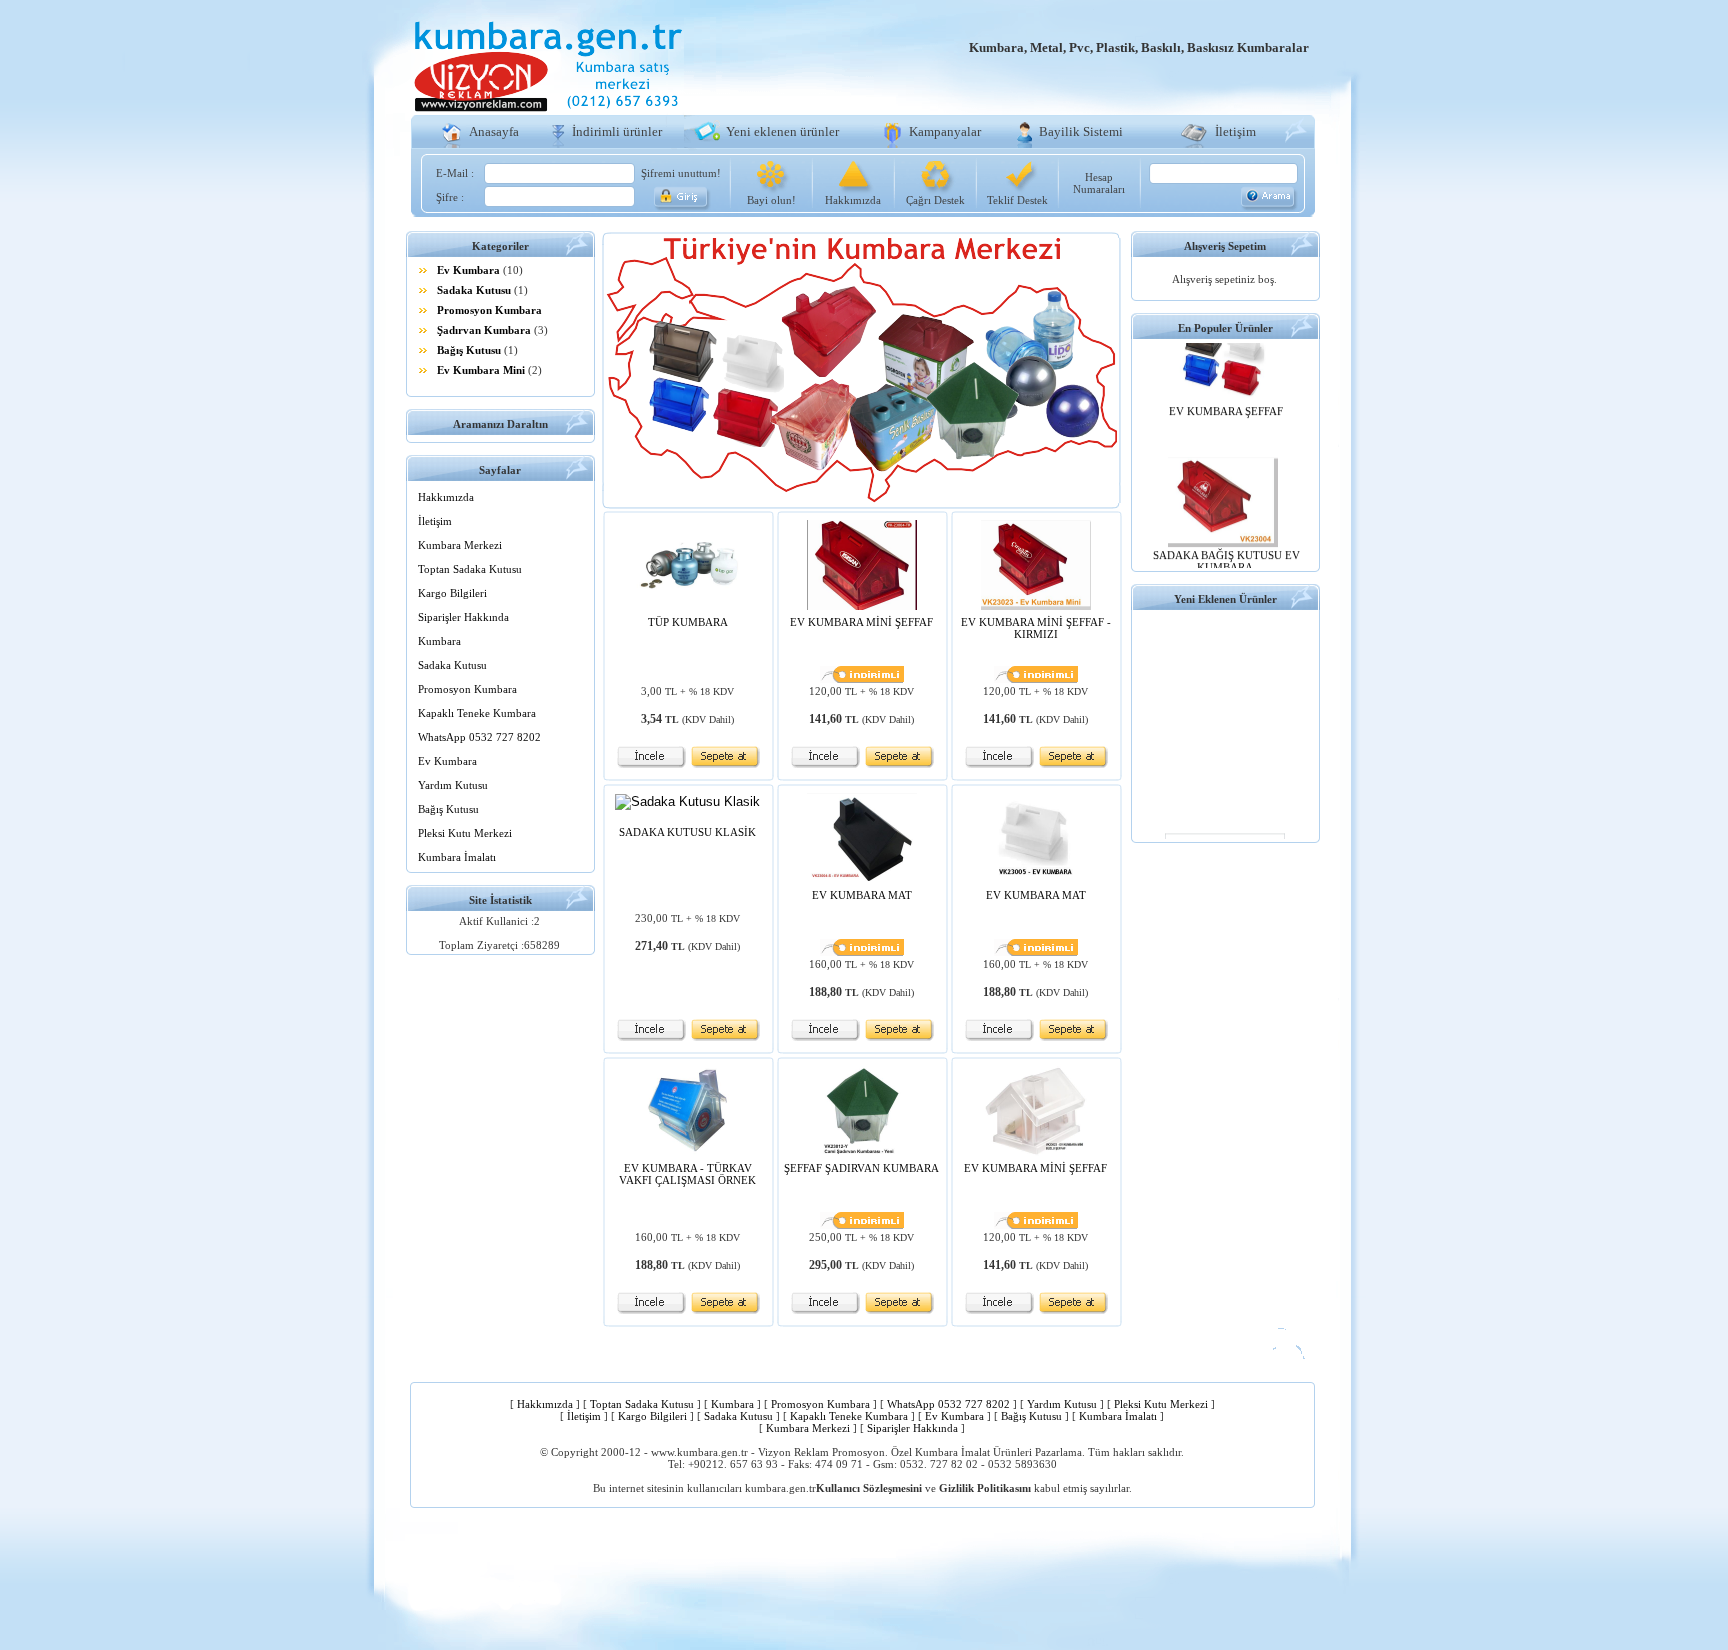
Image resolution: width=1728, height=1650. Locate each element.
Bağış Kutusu (469, 350)
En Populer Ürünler (1225, 328)
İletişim (1235, 131)
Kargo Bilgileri (452, 593)
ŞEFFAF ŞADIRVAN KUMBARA (861, 1168)
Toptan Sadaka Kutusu (470, 569)
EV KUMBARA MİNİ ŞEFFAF (861, 622)
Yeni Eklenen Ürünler (1225, 599)
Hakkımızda (853, 200)
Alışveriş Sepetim (1225, 246)
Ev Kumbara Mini (481, 370)
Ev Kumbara (468, 270)
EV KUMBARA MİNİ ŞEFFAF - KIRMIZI (1036, 628)
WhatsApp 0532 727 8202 (479, 737)
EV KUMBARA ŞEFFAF (1226, 393)
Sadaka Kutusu (474, 290)
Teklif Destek (1017, 200)
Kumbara (439, 641)
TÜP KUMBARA (688, 622)
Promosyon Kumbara (489, 310)
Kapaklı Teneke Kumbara (477, 713)
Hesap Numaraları (1099, 183)
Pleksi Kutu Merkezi (465, 833)
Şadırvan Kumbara (484, 330)
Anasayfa (494, 131)
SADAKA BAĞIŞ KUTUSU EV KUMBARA (1226, 543)
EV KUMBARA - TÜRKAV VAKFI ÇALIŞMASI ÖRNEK (687, 1174)
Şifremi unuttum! (681, 173)
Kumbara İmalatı (457, 857)
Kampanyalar (945, 131)
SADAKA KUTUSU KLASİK (687, 832)
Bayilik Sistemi (1081, 131)
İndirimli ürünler (617, 131)
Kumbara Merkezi (460, 545)
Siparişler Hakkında (463, 617)
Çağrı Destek (935, 200)
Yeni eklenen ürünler (782, 131)
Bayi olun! (771, 200)
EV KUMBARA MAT (862, 895)
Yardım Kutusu (453, 785)
